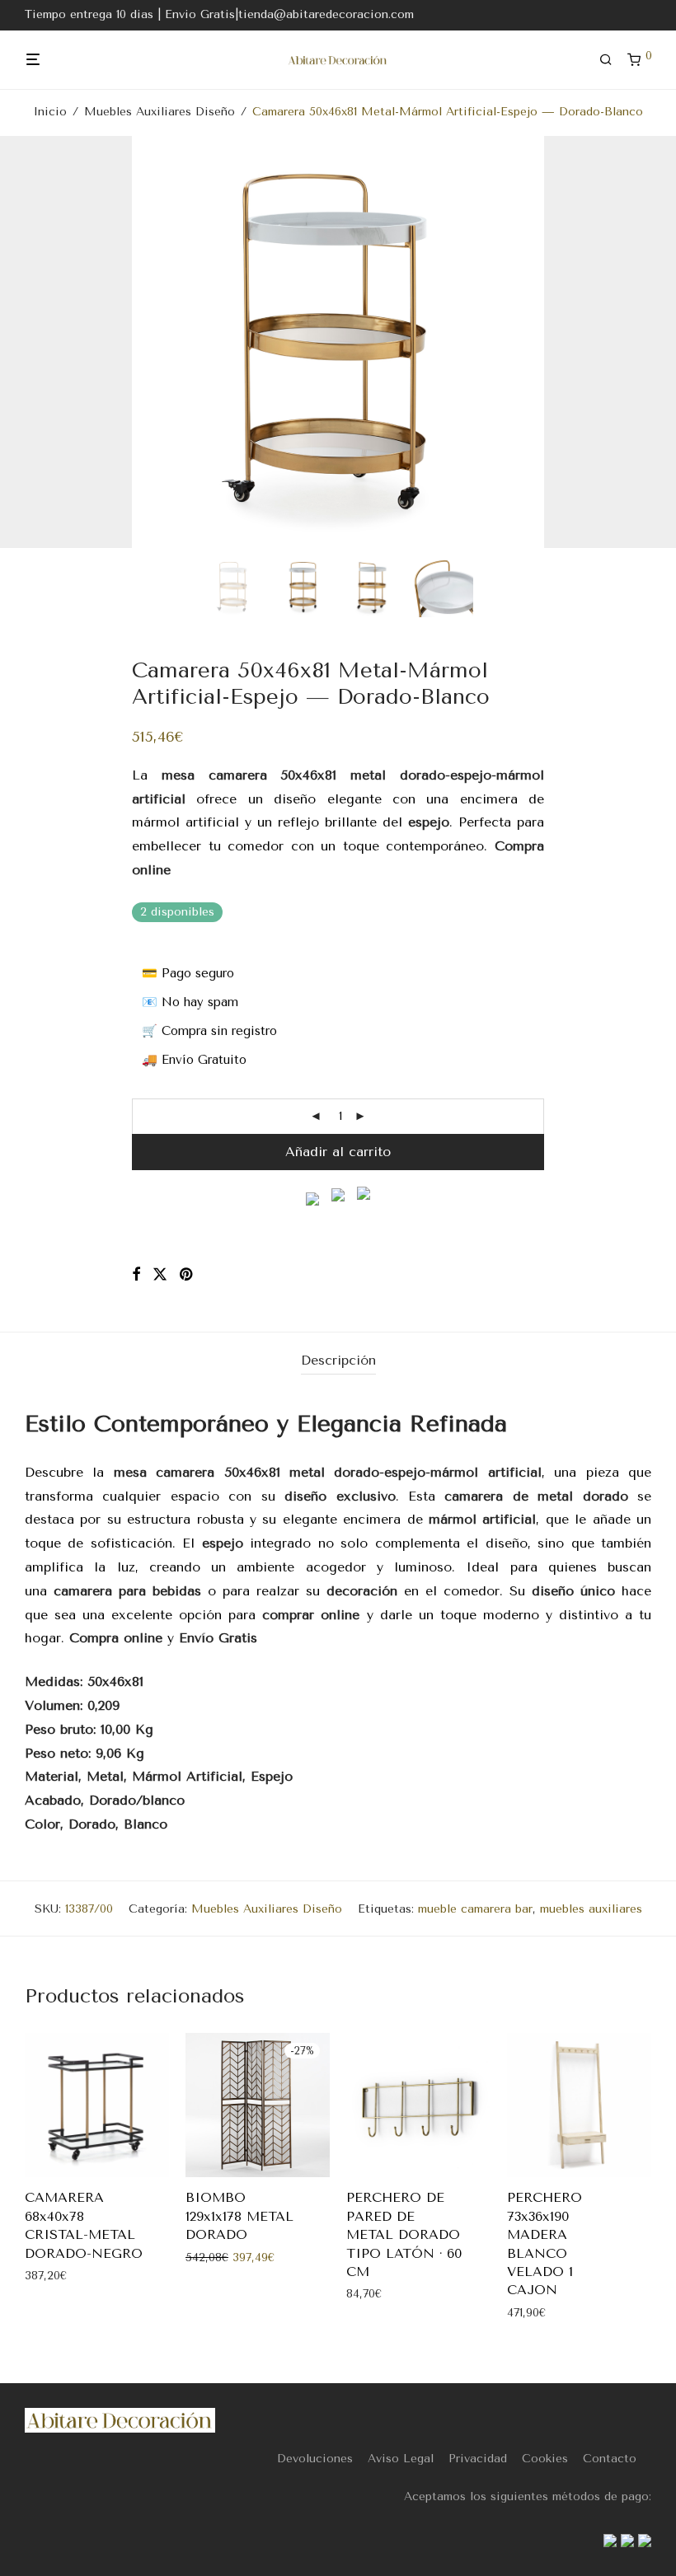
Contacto (610, 2459)
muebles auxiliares (591, 1909)
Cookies (545, 2459)
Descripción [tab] (338, 1360)
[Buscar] (612, 60)
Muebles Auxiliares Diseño (160, 112)
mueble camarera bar (475, 1909)
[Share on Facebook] (136, 1275)
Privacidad (478, 2459)
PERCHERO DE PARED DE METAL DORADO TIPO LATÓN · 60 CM (404, 2234)
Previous (28, 342)
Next (648, 342)
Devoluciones (315, 2459)
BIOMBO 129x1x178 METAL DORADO (239, 2216)
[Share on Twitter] (160, 1275)
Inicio (50, 112)
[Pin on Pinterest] (187, 1275)
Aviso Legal (401, 2459)
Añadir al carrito (338, 1152)
